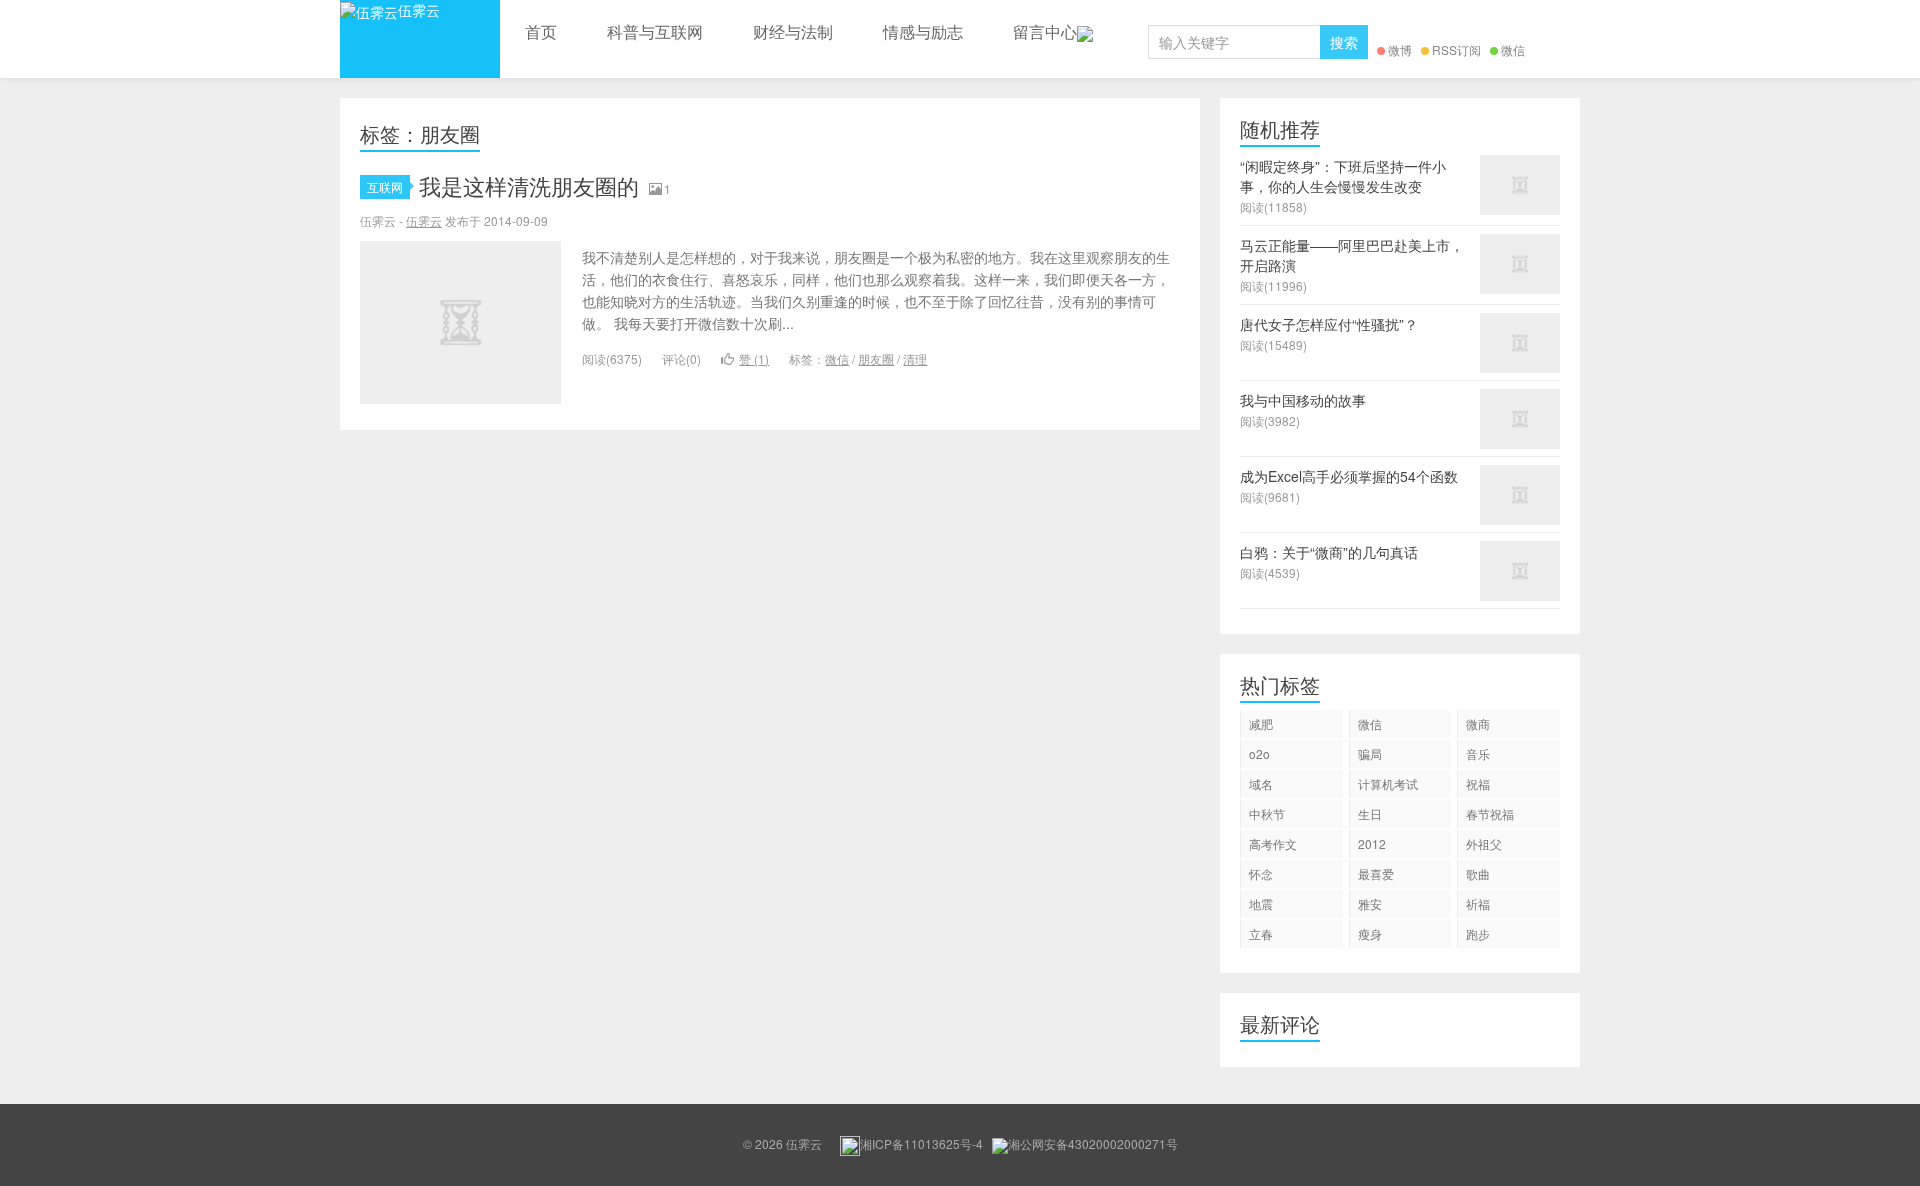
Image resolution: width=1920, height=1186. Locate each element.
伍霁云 (419, 10)
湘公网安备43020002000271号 (1093, 1143)
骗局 (1370, 753)
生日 (1370, 813)
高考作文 (1273, 843)
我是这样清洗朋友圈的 (529, 185)
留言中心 (1045, 31)
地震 (1261, 903)
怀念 (1261, 873)
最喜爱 (1376, 873)
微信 (1513, 49)
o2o (1259, 753)
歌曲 (1478, 873)
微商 (1478, 723)
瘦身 (1370, 933)
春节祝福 (1490, 813)
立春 (1261, 933)
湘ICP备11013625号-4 (921, 1143)
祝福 (1478, 783)
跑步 (1478, 933)
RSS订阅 (1456, 49)
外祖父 (1484, 843)
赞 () (754, 358)
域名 (1261, 783)
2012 (1372, 843)
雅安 (1370, 903)
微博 (1400, 49)
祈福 (1478, 903)
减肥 (1261, 723)
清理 (915, 358)
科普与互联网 (655, 31)
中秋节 (1267, 813)
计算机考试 (1388, 783)
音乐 (1478, 753)
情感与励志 (923, 31)
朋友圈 (876, 358)
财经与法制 (793, 31)
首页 (541, 31)
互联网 (385, 186)
